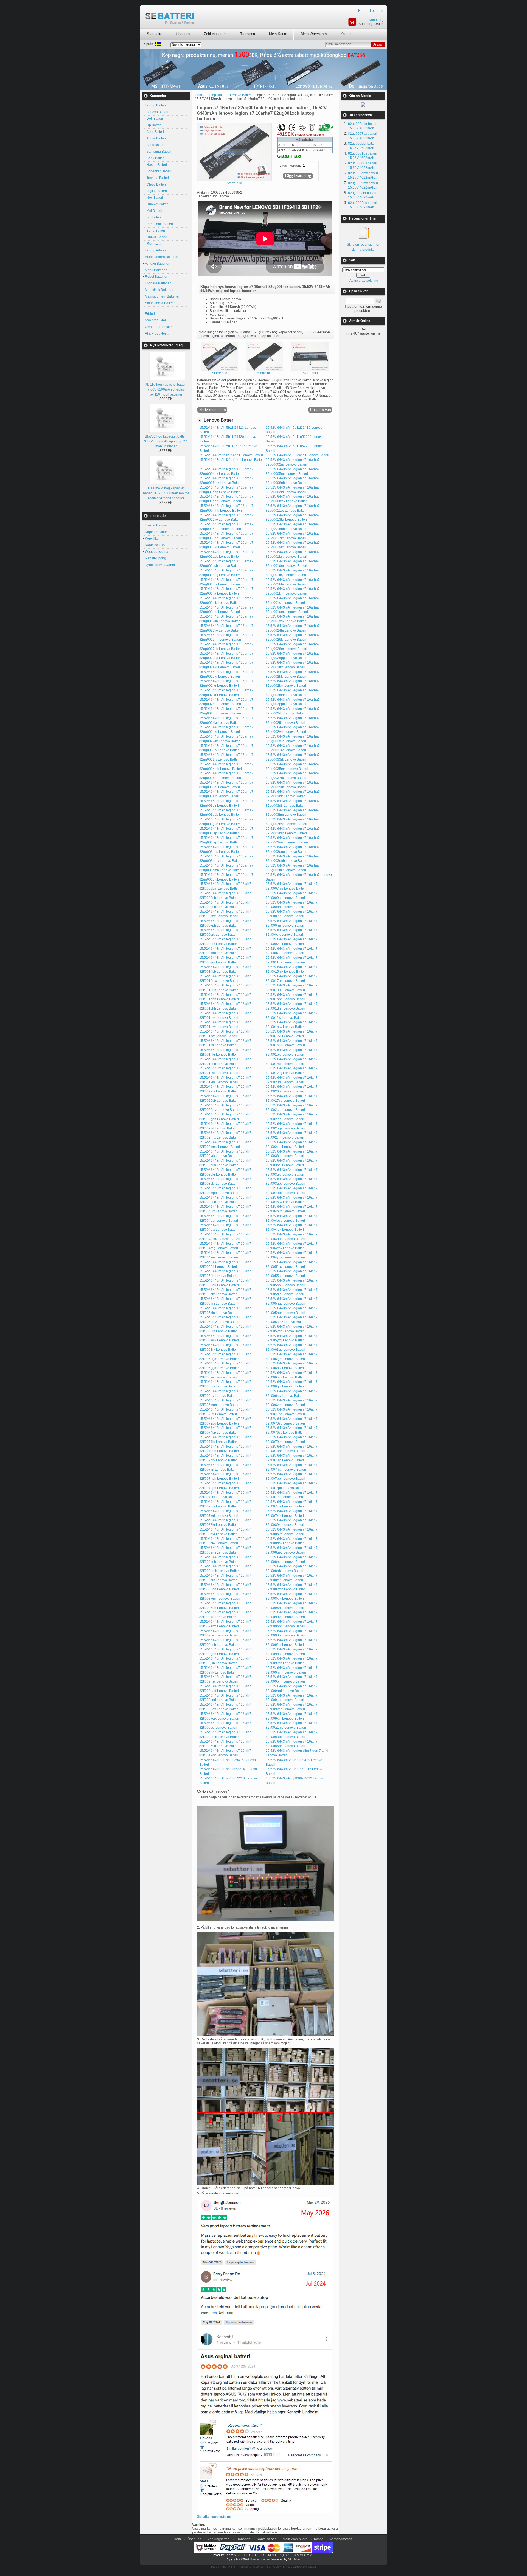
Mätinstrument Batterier (162, 296)
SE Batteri (295, 2559)
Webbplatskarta (157, 552)
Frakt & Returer (156, 525)
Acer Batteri (154, 132)
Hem (362, 11)
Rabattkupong (155, 558)
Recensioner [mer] (363, 218)
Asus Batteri (155, 145)
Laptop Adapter (156, 250)
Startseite (155, 34)
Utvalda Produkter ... (160, 327)
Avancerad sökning (364, 281)
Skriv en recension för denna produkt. (363, 247)
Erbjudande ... (155, 314)
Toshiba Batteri (157, 178)
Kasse (345, 34)
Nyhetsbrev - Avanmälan (163, 565)
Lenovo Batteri (157, 112)
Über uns (183, 34)
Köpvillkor (152, 539)
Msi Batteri (154, 211)
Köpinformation (156, 532)
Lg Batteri (153, 217)
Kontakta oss (267, 2539)
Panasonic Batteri (159, 224)
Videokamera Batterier (162, 257)
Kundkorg (376, 20)
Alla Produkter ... (157, 333)
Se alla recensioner (215, 2516)
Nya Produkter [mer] (167, 345)
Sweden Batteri (260, 2559)
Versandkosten (341, 2539)
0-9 (315, 2555)
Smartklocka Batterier (161, 303)
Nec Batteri (154, 198)
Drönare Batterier (158, 283)
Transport (248, 34)
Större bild (220, 373)
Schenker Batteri (158, 171)
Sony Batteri (155, 158)
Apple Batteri (155, 138)
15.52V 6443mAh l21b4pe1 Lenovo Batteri (231, 455)
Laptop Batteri (216, 95)
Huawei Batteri (157, 204)
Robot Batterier (156, 277)
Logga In (377, 11)
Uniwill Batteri (156, 237)
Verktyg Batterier (157, 264)
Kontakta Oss (155, 545)
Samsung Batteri (158, 152)
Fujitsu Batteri (156, 191)
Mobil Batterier (156, 270)
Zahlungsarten (215, 34)
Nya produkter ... (157, 320)
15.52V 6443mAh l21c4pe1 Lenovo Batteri (297, 455)
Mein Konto (278, 34)
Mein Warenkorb (314, 34)
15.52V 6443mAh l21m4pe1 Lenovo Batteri (232, 460)
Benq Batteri (155, 231)
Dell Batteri (154, 119)
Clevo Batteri (155, 184)
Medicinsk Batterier (159, 290)
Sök (352, 260)
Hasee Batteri (156, 165)
